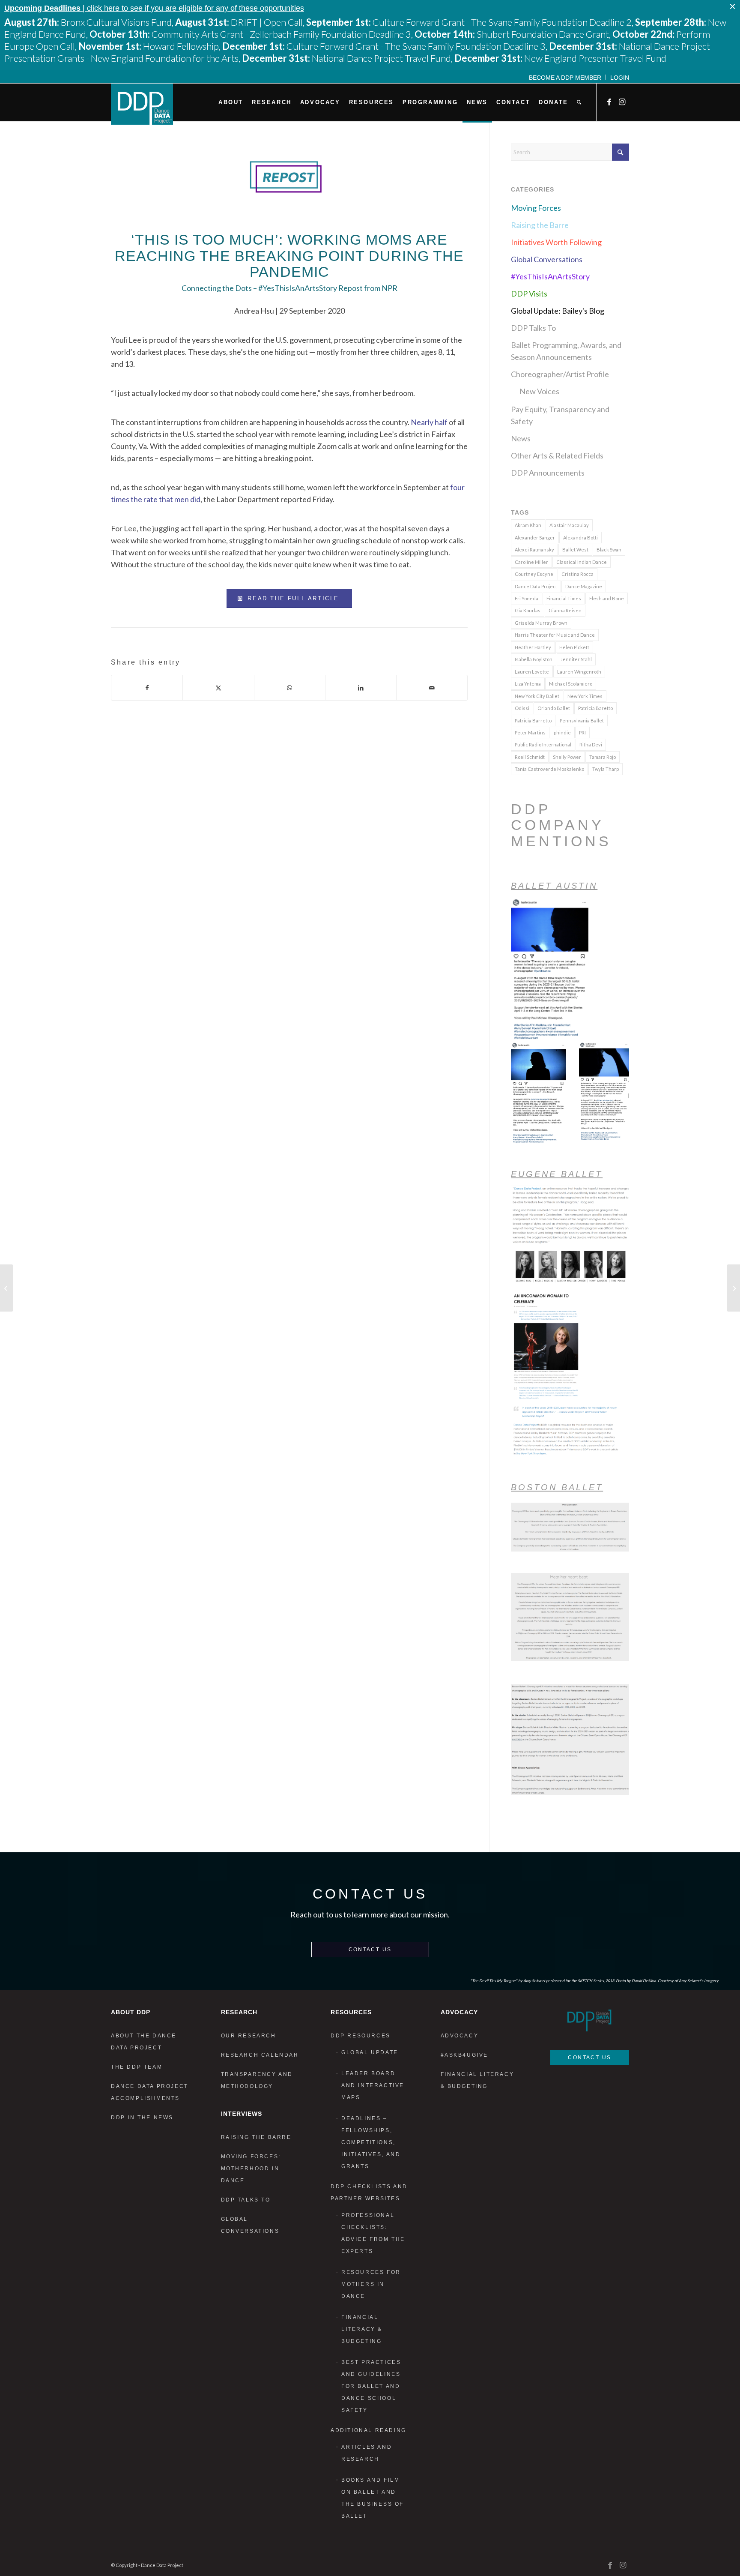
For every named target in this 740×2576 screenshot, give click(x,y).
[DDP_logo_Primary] (142, 104)
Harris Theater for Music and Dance (555, 635)
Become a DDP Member (565, 78)
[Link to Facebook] (610, 102)
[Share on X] (218, 688)
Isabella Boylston (534, 659)
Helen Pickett (574, 647)
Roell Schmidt (530, 757)
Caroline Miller (531, 562)
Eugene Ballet (557, 1174)
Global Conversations (547, 259)
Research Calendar (260, 2055)
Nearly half (429, 422)
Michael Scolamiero (571, 684)
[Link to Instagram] (623, 102)
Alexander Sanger (535, 538)
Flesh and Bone (607, 598)
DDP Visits (529, 294)
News (521, 438)
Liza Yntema (528, 684)
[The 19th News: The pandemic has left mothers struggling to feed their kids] (733, 1288)
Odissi (522, 708)
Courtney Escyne (534, 574)
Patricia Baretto (595, 708)
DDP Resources (361, 2036)
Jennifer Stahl (576, 659)
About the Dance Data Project (144, 2042)
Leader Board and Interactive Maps (373, 2085)
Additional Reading (369, 2430)
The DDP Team (137, 2067)
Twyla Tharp (606, 769)
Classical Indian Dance (582, 562)
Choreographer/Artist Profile (560, 374)
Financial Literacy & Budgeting (362, 2329)
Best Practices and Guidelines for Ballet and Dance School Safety (371, 2386)
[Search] (579, 102)
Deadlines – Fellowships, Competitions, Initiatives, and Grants (371, 2142)
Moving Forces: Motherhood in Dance (251, 2169)
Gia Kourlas (528, 610)
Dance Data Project (536, 586)
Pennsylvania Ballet (582, 720)
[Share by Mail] (432, 688)
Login (620, 78)
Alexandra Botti (580, 538)
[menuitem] (565, 77)
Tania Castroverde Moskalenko (549, 769)
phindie (562, 732)
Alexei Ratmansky (534, 550)
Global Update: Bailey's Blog (558, 311)
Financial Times (564, 598)
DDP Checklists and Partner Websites (369, 2193)
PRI (582, 732)
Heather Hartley (533, 647)
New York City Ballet (537, 696)
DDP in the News (142, 2118)
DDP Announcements (548, 473)
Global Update (370, 2052)
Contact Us (370, 1950)
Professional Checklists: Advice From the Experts (373, 2233)
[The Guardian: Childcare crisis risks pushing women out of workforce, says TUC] (7, 1288)
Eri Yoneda (527, 598)
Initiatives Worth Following (556, 242)
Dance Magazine (584, 586)
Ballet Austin (554, 886)
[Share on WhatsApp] (290, 688)
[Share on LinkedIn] (361, 688)
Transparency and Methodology (257, 2080)
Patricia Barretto (533, 720)
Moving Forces (536, 208)
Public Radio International (543, 744)
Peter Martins (530, 732)
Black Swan (609, 550)
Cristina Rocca (577, 574)
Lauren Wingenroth (579, 672)
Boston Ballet (557, 1487)
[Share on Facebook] (147, 688)
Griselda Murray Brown (541, 623)
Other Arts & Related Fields (557, 455)
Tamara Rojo (603, 757)
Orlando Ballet (554, 708)
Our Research (249, 2036)
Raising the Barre (540, 225)
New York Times (585, 696)
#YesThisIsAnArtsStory (550, 276)
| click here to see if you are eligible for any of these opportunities (154, 8)
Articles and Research (367, 2453)
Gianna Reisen (565, 610)
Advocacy (460, 2036)
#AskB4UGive (465, 2055)
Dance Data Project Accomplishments (150, 2092)
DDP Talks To (533, 328)
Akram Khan (528, 525)
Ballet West (575, 550)
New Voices (539, 391)
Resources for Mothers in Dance (371, 2284)
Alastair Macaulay (569, 525)
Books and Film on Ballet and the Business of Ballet (373, 2498)
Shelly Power (567, 757)
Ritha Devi (591, 744)
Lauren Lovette (532, 672)
